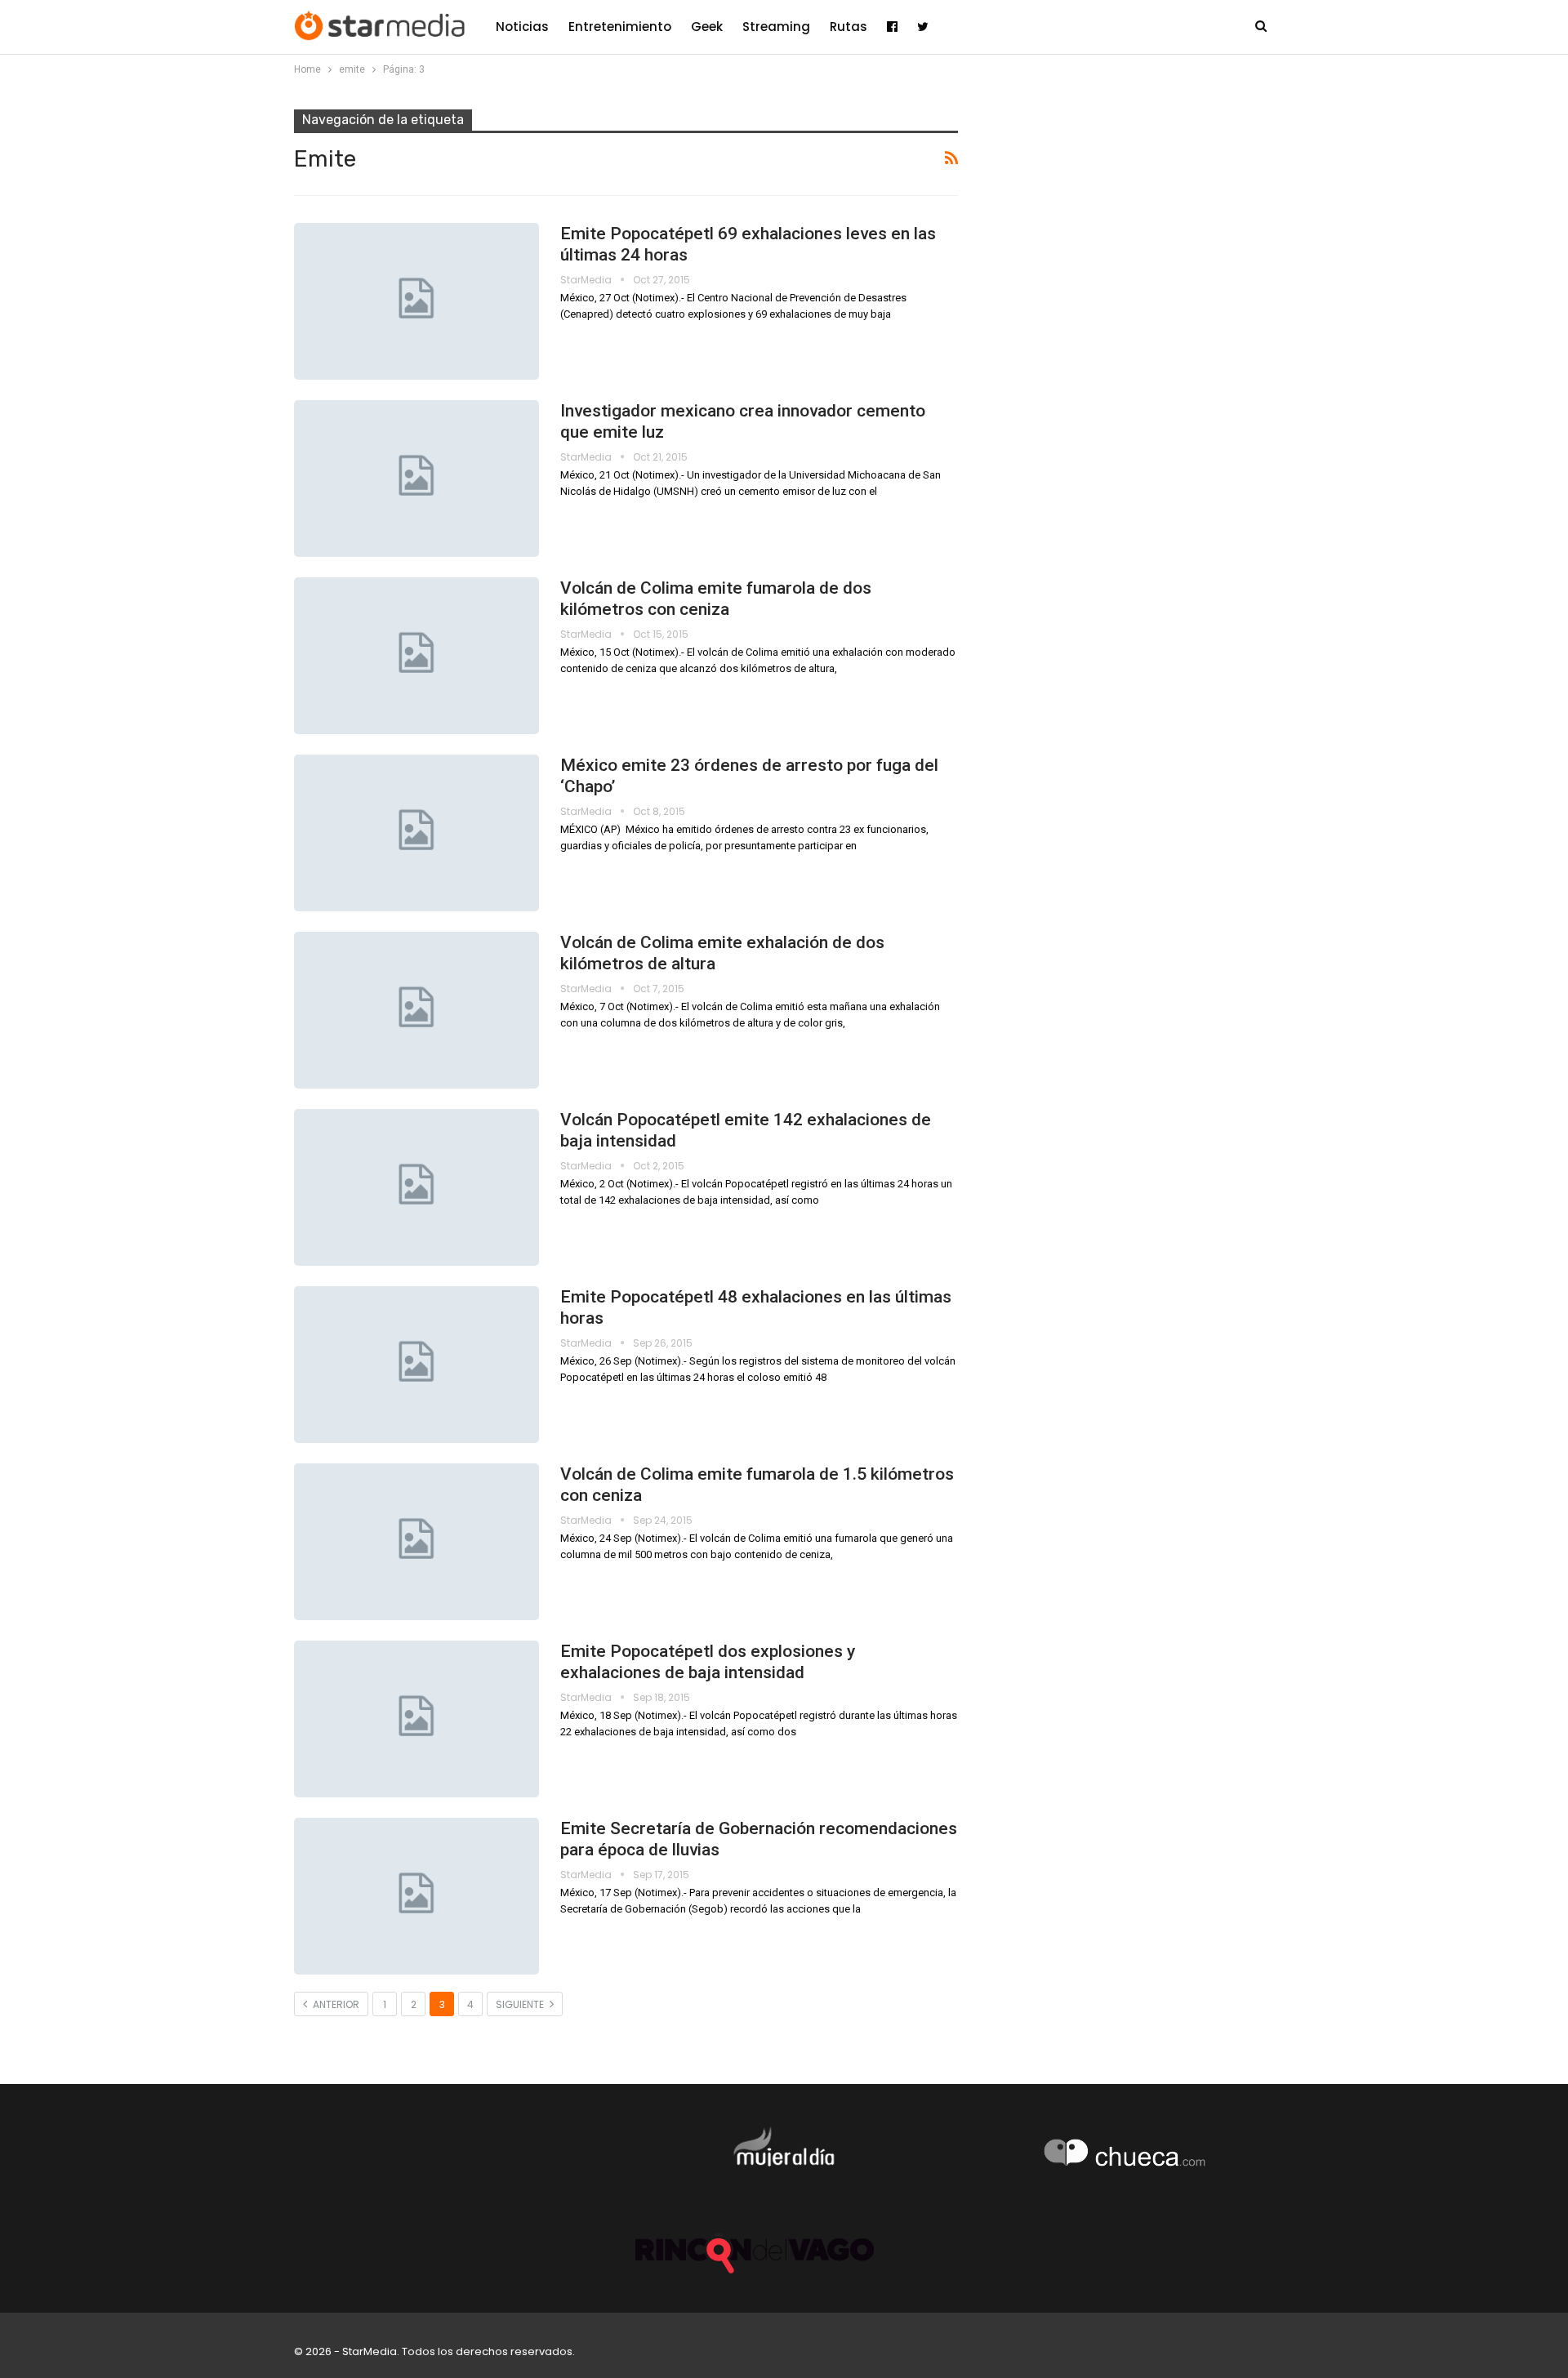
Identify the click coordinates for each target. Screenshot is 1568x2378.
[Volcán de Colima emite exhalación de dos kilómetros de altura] (416, 1010)
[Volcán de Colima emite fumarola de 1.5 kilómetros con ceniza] (416, 1542)
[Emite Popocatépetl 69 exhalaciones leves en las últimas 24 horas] (416, 301)
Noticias (522, 27)
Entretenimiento (620, 27)
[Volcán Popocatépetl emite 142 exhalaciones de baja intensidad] (416, 1187)
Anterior (335, 2004)
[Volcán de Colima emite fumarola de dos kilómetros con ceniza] (416, 656)
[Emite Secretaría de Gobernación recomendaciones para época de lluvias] (416, 1896)
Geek (707, 27)
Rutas (849, 27)
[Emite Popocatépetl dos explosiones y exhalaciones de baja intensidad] (416, 1719)
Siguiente (521, 2004)
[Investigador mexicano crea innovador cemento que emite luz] (416, 479)
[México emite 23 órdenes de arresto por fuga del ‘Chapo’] (416, 833)
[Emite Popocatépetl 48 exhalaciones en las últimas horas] (416, 1365)
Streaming (776, 27)
